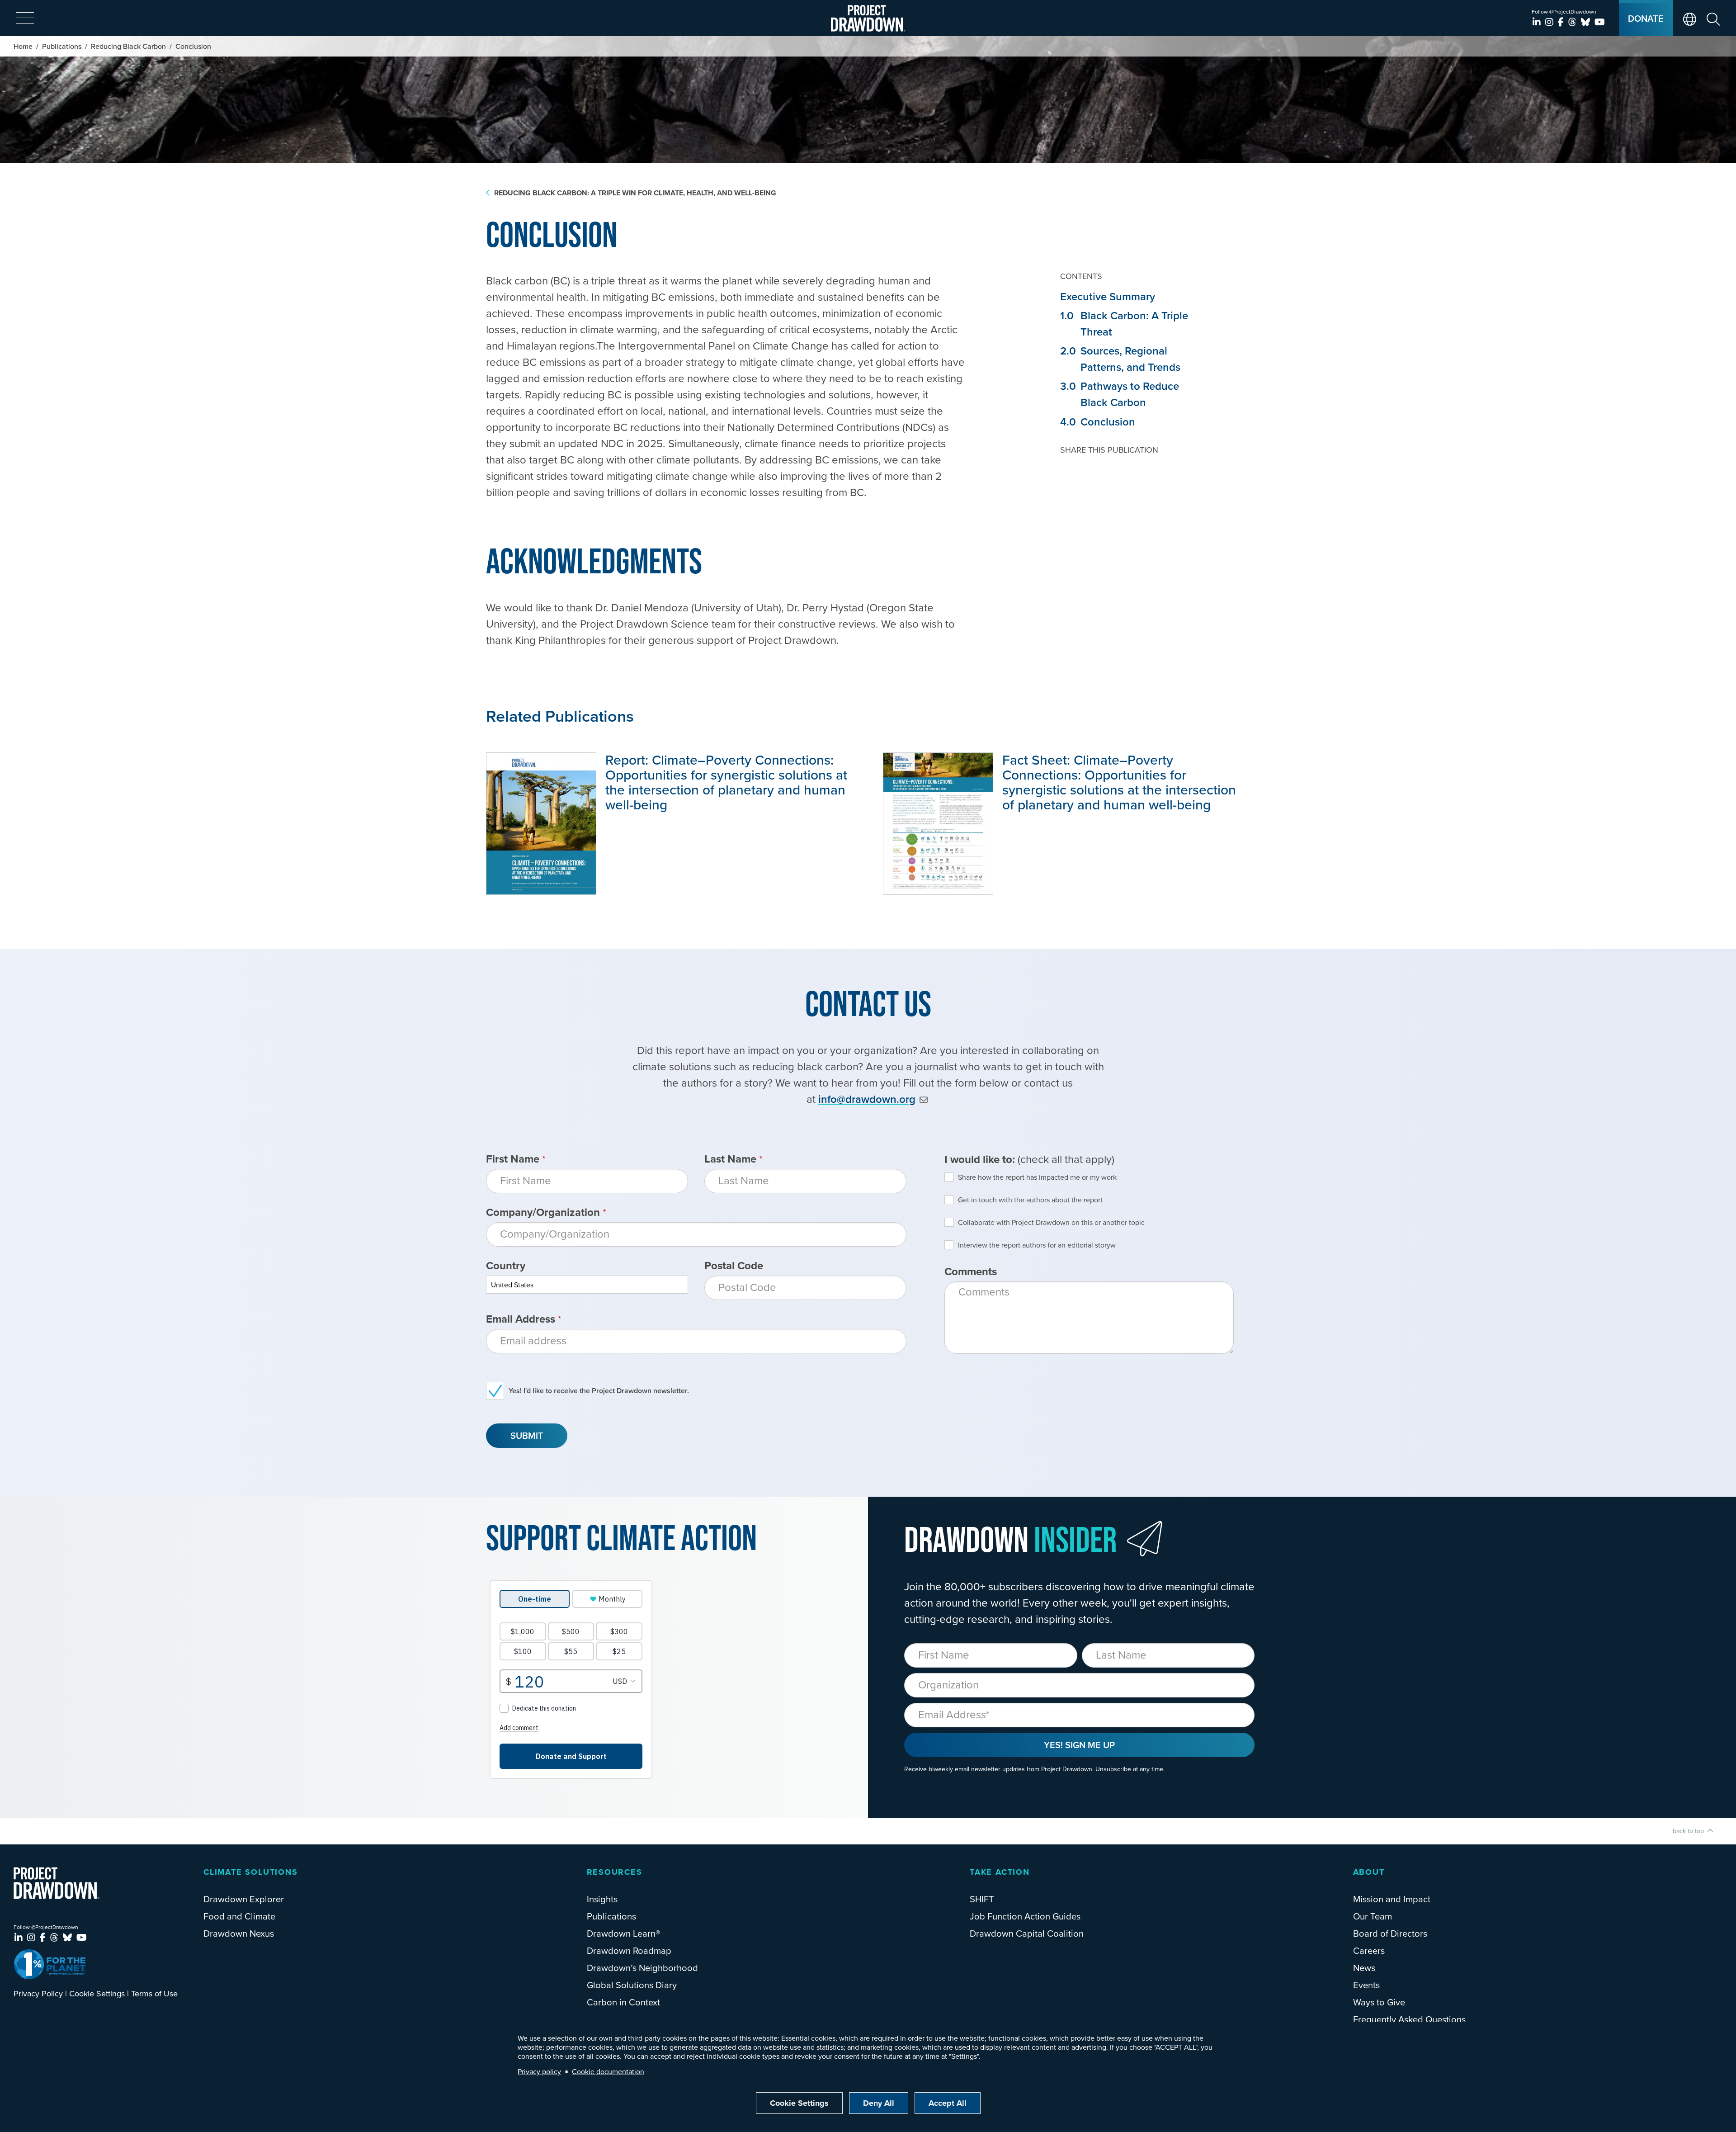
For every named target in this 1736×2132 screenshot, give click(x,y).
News (1364, 1968)
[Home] (868, 18)
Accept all (948, 2103)
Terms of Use (154, 1993)
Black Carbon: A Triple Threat (1124, 324)
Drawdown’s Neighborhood (642, 1968)
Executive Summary (1108, 296)
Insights (602, 1899)
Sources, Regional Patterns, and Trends (1120, 359)
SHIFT (982, 1899)
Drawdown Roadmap (629, 1950)
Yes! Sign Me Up (1079, 1745)
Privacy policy (539, 2071)
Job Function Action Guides (1025, 1916)
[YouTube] (1600, 22)
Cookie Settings (97, 1993)
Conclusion (1098, 422)
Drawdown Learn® (623, 1933)
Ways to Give (1379, 2002)
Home (23, 46)
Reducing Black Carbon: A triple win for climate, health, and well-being (635, 193)
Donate (1646, 18)
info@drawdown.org (867, 1099)
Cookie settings (799, 2103)
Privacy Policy (38, 1993)
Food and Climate (239, 1916)
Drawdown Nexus (239, 1933)
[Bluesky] (1587, 22)
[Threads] (1573, 22)
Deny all (879, 2103)
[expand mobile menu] (25, 19)
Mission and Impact (1392, 1899)
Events (1366, 1985)
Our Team (1373, 1916)
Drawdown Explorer (244, 1899)
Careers (1369, 1950)
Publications (62, 46)
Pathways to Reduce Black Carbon (1120, 394)
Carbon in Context (623, 2002)
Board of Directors (1390, 1933)
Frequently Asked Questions (1409, 2019)
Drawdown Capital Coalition (1027, 1933)
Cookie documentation (608, 2071)
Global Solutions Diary (632, 1985)
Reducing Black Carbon (128, 46)
